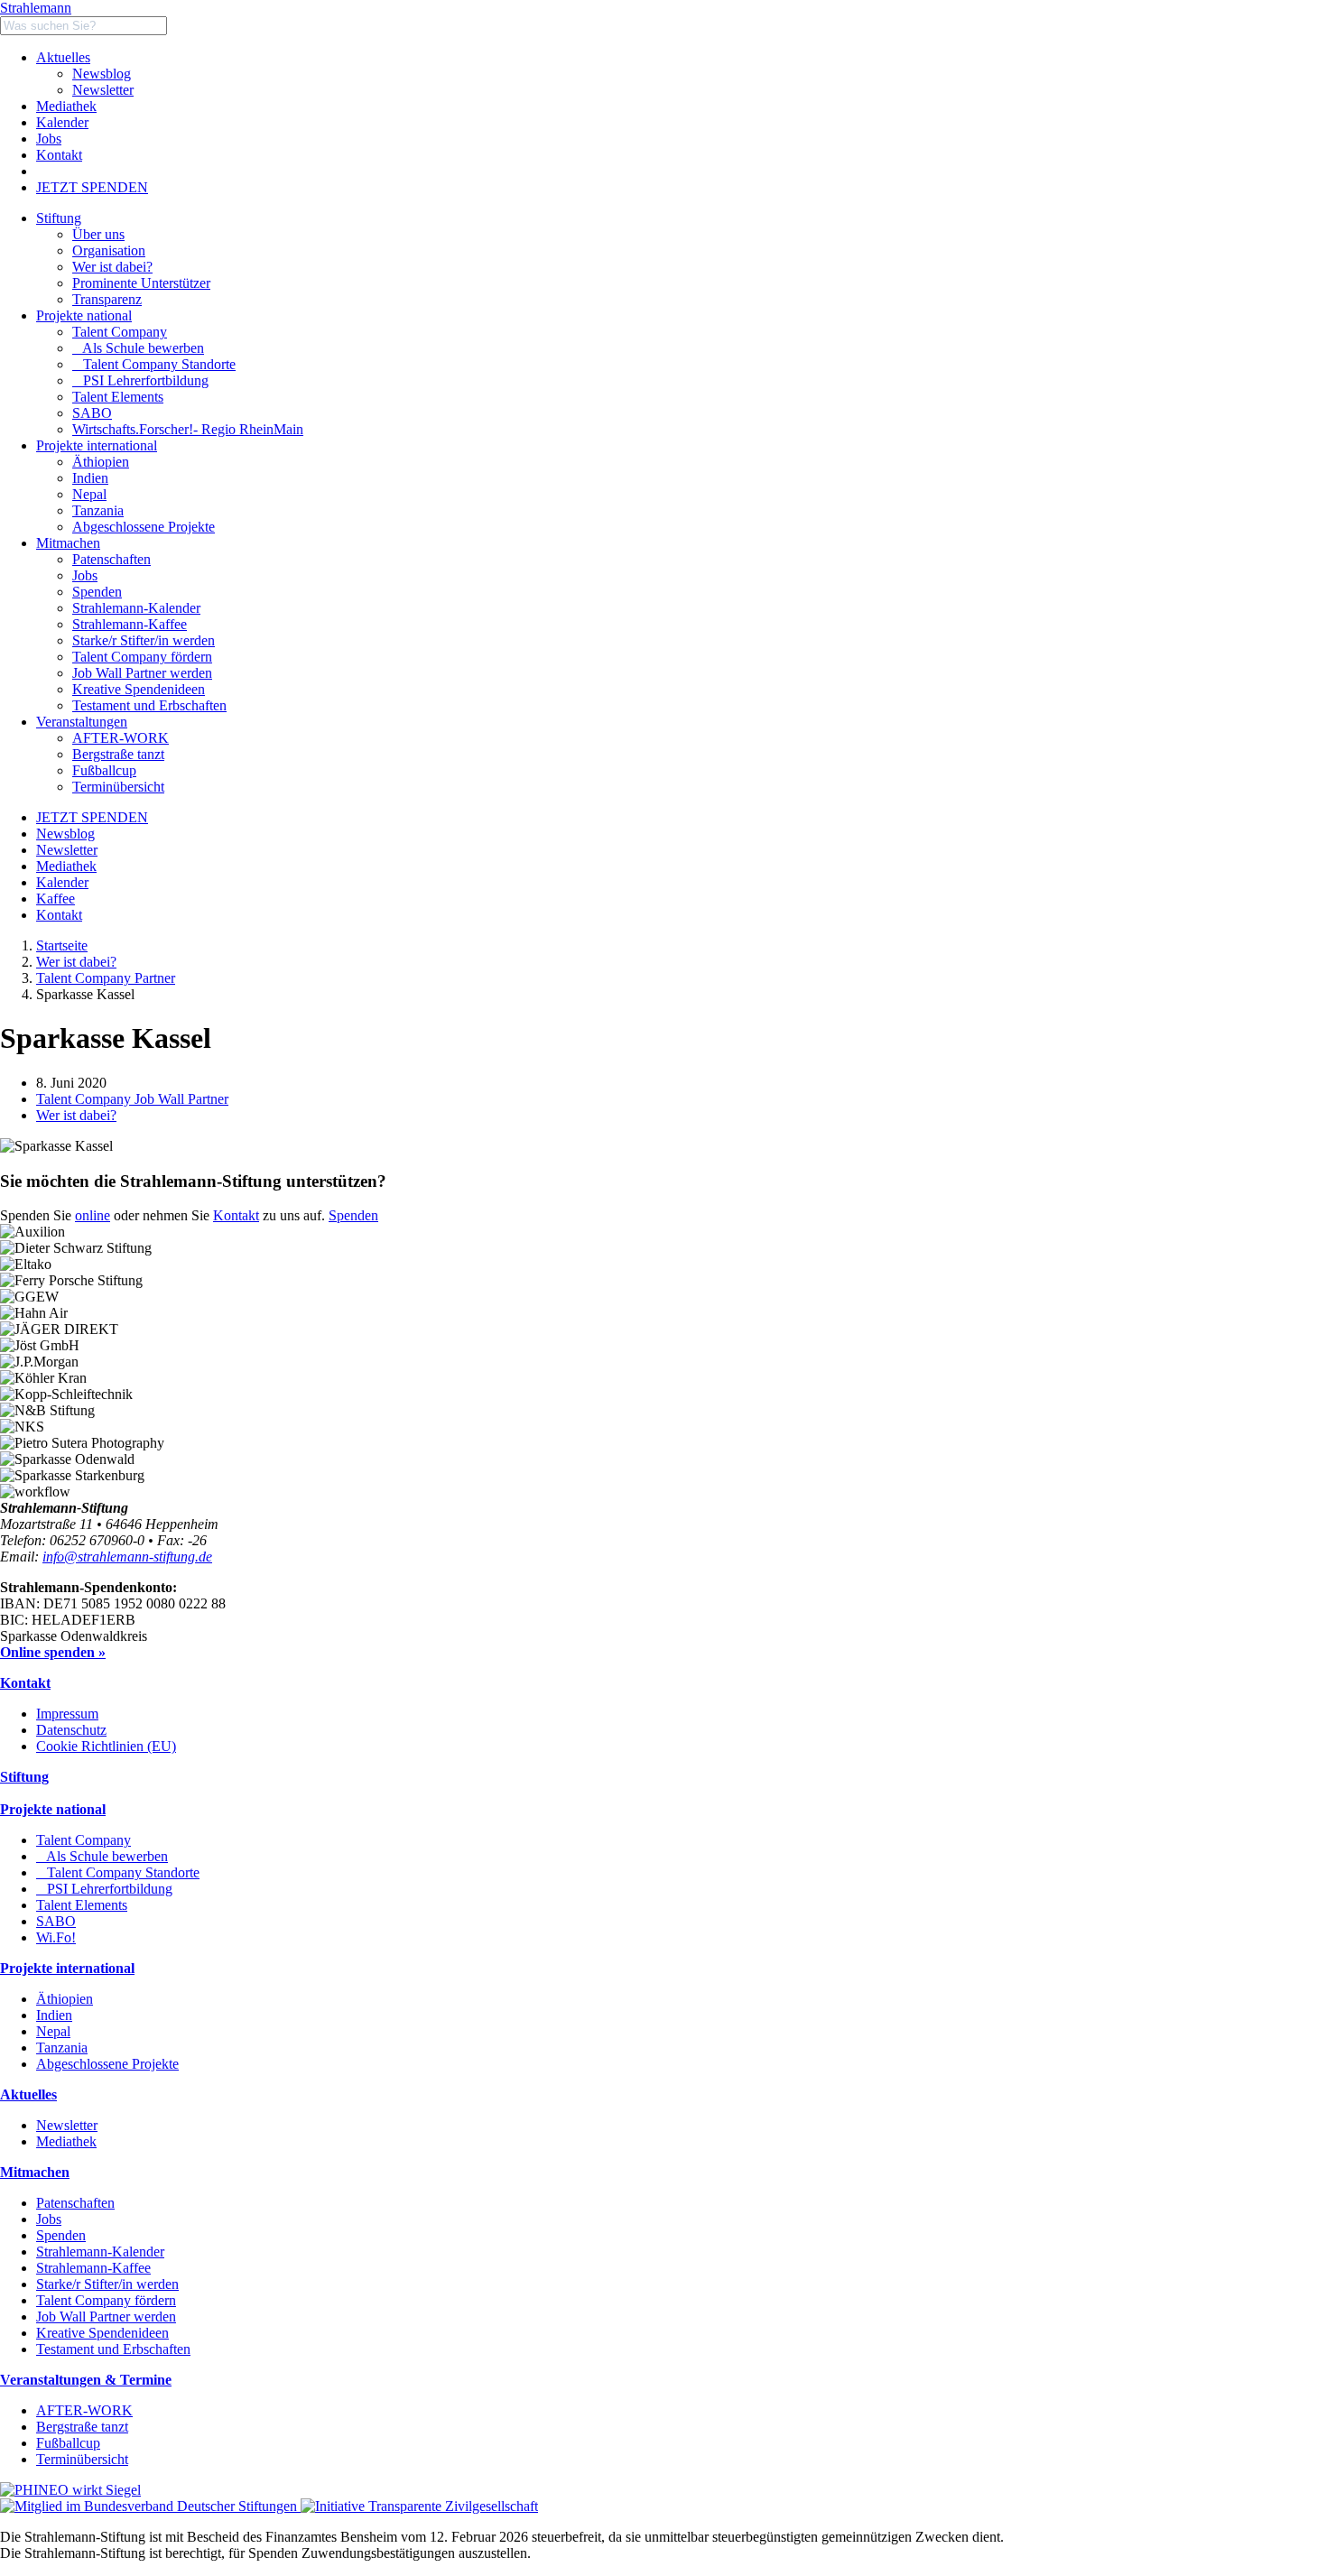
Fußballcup (68, 2443)
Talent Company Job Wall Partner (132, 1099)
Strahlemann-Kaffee (93, 2268)
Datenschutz (71, 1730)
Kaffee (56, 899)
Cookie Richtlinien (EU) (106, 1746)
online (93, 1215)
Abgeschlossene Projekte (107, 2064)
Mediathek (66, 106)
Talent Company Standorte (154, 364)
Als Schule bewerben (138, 348)
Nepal (53, 2031)
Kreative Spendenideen (102, 2333)
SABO (92, 413)
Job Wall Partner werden (106, 2317)
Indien (54, 2015)
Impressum (67, 1714)
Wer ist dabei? (76, 962)
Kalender (62, 122)
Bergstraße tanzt (82, 2427)
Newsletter (103, 90)
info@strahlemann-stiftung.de (127, 1557)
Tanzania (62, 2048)
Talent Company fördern (106, 2300)
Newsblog (102, 74)
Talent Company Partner (106, 978)
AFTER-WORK (84, 2410)
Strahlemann (36, 8)
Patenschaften (75, 2203)
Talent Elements (118, 397)
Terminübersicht (82, 2459)
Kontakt (59, 155)
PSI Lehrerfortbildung (140, 380)
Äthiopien (65, 1999)
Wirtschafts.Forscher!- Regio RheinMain (188, 429)
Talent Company (120, 332)
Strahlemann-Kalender (100, 2252)
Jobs (49, 139)
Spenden (353, 1215)
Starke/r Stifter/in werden (107, 2284)
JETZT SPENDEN (92, 187)
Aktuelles (63, 57)
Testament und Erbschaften (113, 2349)
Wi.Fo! (56, 1937)
